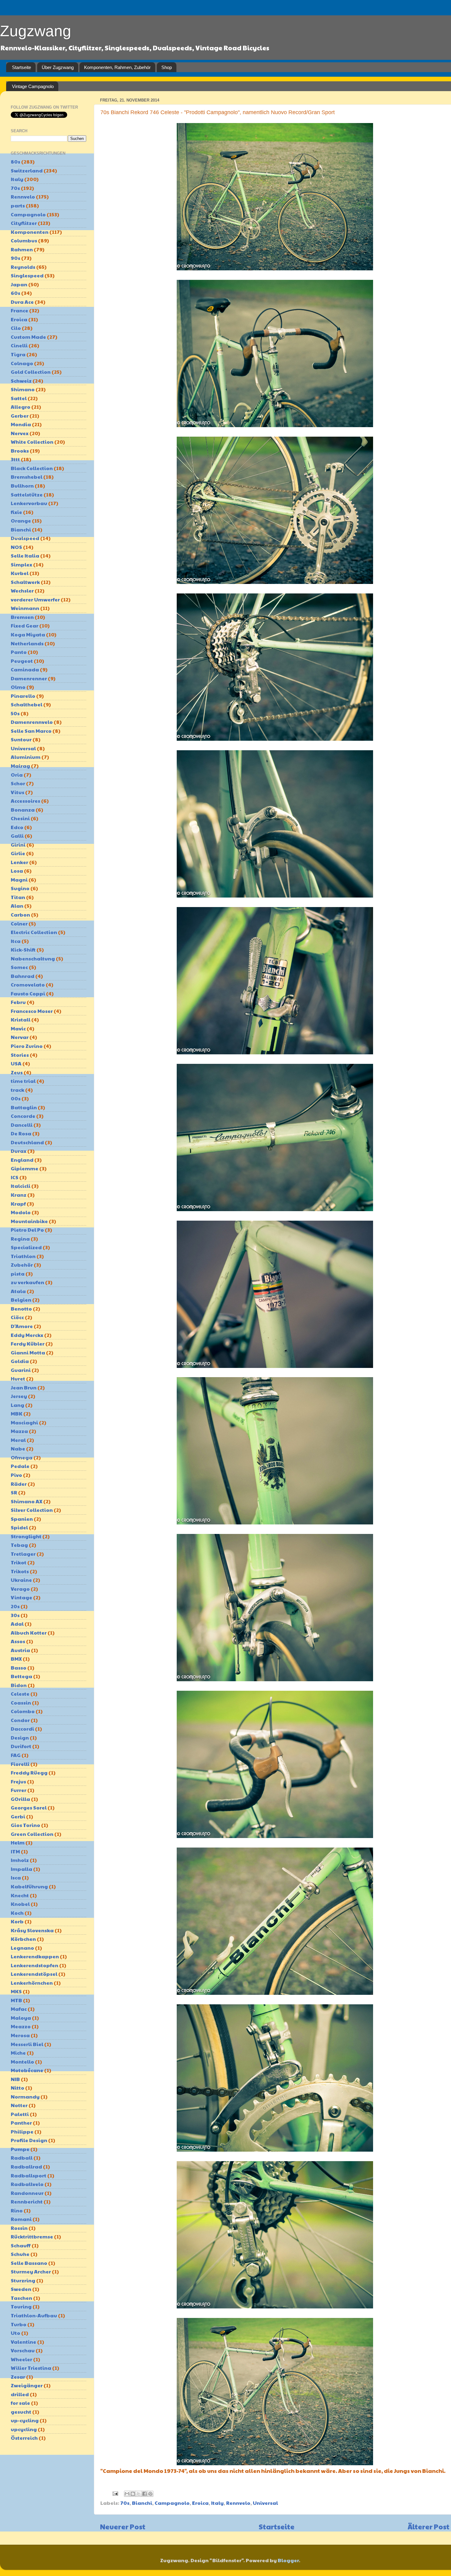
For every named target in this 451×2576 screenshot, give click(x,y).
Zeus (17, 1072)
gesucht (21, 2412)
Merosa (20, 2035)
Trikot (19, 1562)
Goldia (20, 1361)
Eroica (200, 2503)
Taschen (21, 2298)
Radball (22, 2158)
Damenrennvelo (32, 722)
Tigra (18, 354)
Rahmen (22, 249)
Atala (18, 1291)
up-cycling (25, 2420)
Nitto (17, 2088)
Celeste (20, 1694)
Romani (21, 2219)
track (17, 1090)
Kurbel (20, 573)
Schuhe (20, 2254)
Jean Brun (24, 1387)
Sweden (21, 2289)
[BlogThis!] (133, 2494)
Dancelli (22, 1125)
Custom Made (28, 337)
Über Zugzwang (58, 67)
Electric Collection (34, 932)
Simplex (21, 564)
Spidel (19, 1527)
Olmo (18, 687)
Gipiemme (25, 1168)
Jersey (19, 1396)
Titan (18, 897)
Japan (19, 284)
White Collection (32, 442)
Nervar (20, 1037)
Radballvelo (27, 2184)
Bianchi (142, 2503)
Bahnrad (23, 976)
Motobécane (27, 2070)
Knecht (20, 1895)
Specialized (26, 1247)
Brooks (20, 451)
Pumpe (20, 2149)
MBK (17, 1414)
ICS (15, 1177)
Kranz (19, 1195)
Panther (21, 2123)
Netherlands (27, 643)
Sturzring (23, 2280)
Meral (18, 1440)
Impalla (21, 1869)
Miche (18, 2053)
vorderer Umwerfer (35, 599)
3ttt (15, 459)
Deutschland (27, 1142)
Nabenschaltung (33, 958)
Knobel (20, 1904)
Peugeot (22, 661)
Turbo (19, 2324)
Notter (19, 2105)
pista (18, 1274)
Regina (20, 1239)
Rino (17, 2210)
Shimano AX (27, 1501)
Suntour (21, 739)
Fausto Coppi (28, 993)
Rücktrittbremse (32, 2236)
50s (15, 713)
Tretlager (23, 1554)
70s (125, 2503)
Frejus (18, 1781)
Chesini (20, 818)
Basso (19, 1668)
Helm (18, 1842)
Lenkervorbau (29, 503)
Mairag (20, 766)
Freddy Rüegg (29, 1773)
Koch (17, 1913)
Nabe (18, 1448)
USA (16, 1063)
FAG (16, 1755)
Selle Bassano (29, 2263)
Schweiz (21, 381)
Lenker (19, 862)
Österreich (24, 2438)
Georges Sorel (29, 1807)
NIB (15, 2079)
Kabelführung (29, 1886)
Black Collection (32, 468)
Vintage (21, 1597)
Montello (22, 2062)
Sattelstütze (27, 494)
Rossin (19, 2228)
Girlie (18, 853)
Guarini (21, 1370)
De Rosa (21, 1133)
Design (20, 1738)
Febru (18, 1002)
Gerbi (18, 1816)
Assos (18, 1641)
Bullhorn (22, 486)
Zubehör (22, 1265)
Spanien (22, 1519)
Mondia (21, 424)
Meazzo (21, 2026)
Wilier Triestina (31, 2368)
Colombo (23, 1711)
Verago (20, 1589)
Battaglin (24, 1107)
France (19, 310)
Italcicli (21, 1186)
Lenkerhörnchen (32, 1983)
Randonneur (27, 2193)
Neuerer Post (123, 2526)
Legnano (22, 1948)
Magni (19, 880)
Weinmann (25, 608)
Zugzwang (36, 31)
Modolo (21, 1212)
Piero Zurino (27, 1046)
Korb (17, 1921)
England (22, 1160)
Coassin (21, 1703)
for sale (20, 2403)
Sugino (20, 888)
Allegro (21, 407)
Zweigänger (27, 2385)
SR (14, 1492)
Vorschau (23, 2350)
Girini (18, 845)
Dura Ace (22, 302)
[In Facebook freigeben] (145, 2494)
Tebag (19, 1545)
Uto (15, 2333)
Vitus (17, 792)
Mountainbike (29, 1221)
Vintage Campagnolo (33, 86)
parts (18, 205)
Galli (17, 836)
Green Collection (32, 1834)
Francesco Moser (32, 1011)
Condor (20, 1720)
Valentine (23, 2342)
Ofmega (22, 1457)
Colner (19, 923)
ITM (15, 1851)
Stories (20, 1055)
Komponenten (30, 232)
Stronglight (26, 1536)
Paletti (20, 2114)
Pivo (16, 1475)
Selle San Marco (31, 731)
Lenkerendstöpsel (34, 1974)
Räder (19, 1484)
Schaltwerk (25, 582)
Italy (217, 2503)
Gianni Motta (28, 1352)
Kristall (21, 1020)
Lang (17, 1405)
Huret (18, 1379)
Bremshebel (27, 477)
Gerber (20, 416)
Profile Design (29, 2140)
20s (15, 1606)
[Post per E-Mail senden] (115, 2493)
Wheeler (21, 2359)
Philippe (22, 2132)
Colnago (22, 363)
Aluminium (26, 757)
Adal (17, 1624)
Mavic (18, 1028)
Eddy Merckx (27, 1335)
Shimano (23, 389)
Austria (20, 1650)
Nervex (20, 433)
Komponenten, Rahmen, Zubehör (117, 67)
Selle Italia (25, 556)
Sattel (19, 398)
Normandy (25, 2097)
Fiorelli (20, 1764)
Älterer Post (429, 2526)
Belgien (21, 1300)
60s (15, 293)
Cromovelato (28, 985)
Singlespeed (27, 275)
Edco (17, 827)
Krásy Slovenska (32, 1930)
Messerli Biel (27, 2044)
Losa (17, 871)
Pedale (20, 1466)
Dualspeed (25, 538)
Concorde (23, 1116)
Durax (19, 1151)
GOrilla (20, 1799)
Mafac (19, 2009)
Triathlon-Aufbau (34, 2315)
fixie (16, 512)
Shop (167, 67)
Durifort (21, 1746)
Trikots (20, 1571)
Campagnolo (172, 2503)
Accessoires (25, 801)
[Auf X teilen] (139, 2494)
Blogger (288, 2560)
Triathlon (23, 1256)
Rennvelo (238, 2503)
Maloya (21, 2018)
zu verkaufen (27, 1282)
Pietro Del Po (27, 1230)
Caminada (25, 669)
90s (15, 258)
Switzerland (27, 170)
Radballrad (26, 2167)
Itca (16, 941)
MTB (16, 2000)
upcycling (24, 2429)
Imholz (20, 1860)
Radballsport (29, 2175)
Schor (18, 783)
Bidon (19, 1685)
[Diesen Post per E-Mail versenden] (127, 2494)
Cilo (16, 328)
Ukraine (21, 1580)
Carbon (20, 915)
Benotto (21, 1309)
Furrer (19, 1790)
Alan (17, 906)
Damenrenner (29, 678)
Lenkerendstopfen (35, 1965)
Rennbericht (27, 2201)
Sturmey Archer (31, 2271)
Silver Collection (32, 1510)
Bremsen (22, 617)
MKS (16, 1991)
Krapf (18, 1204)
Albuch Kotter (29, 1633)
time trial (23, 1081)
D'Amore (22, 1326)
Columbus (24, 240)
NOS (16, 547)
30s (15, 1615)
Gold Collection (31, 372)
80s (15, 162)
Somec (19, 967)
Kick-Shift (23, 950)
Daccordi (22, 1729)
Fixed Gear (25, 626)
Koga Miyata (28, 634)
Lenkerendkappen (35, 1956)
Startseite (21, 67)
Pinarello (23, 696)
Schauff (21, 2245)
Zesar (18, 2377)
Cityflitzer (24, 223)
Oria (17, 775)
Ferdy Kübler (28, 1344)
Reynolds (23, 267)
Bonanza (23, 810)
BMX (16, 1659)
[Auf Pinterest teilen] (150, 2494)
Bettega (21, 1676)
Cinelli (19, 345)
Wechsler (22, 591)
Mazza (19, 1431)
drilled (20, 2394)
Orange (21, 521)
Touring (21, 2306)
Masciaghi (24, 1422)
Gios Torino (25, 1825)
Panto (19, 652)
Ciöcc (17, 1317)
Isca (16, 1877)
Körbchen (23, 1939)
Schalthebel (27, 704)
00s (16, 1098)
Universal (265, 2503)
